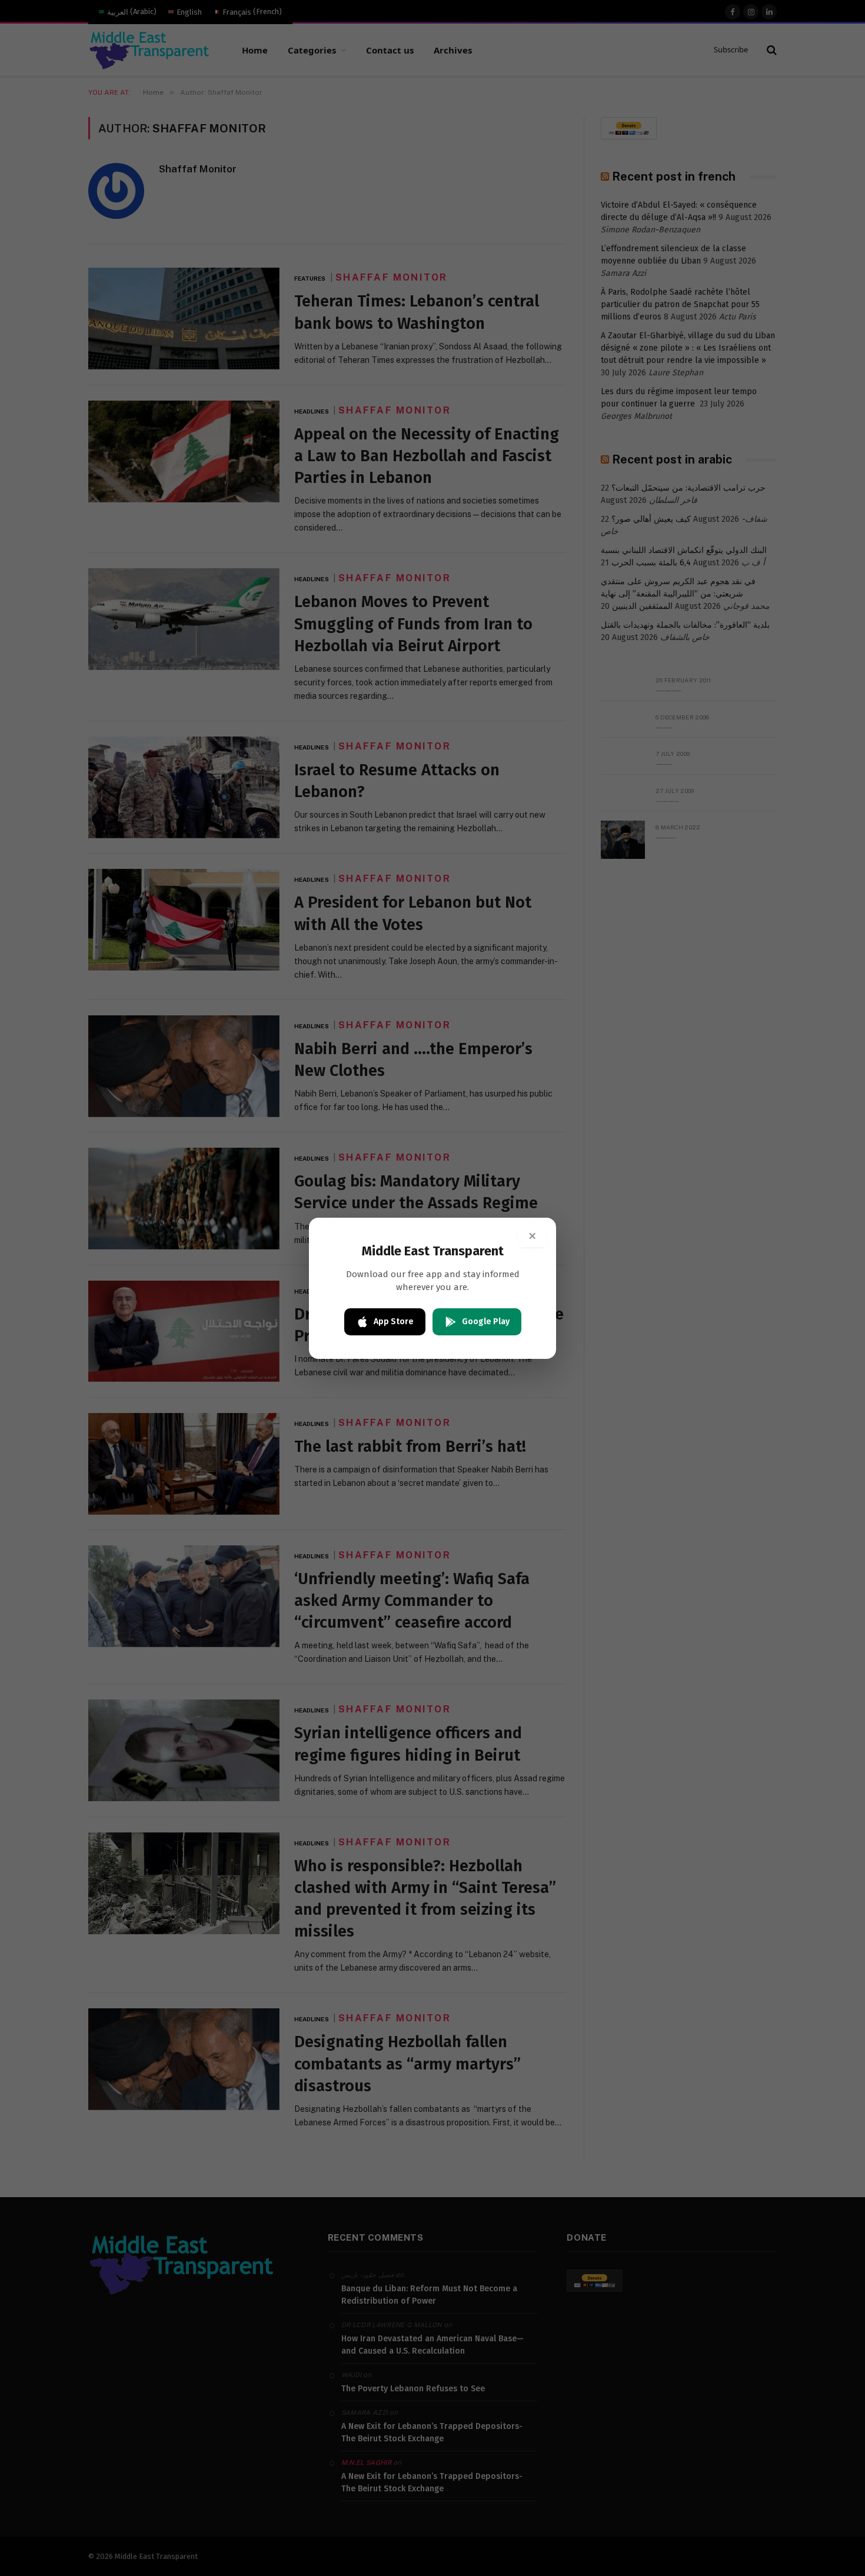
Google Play (486, 1322)
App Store (394, 1322)
